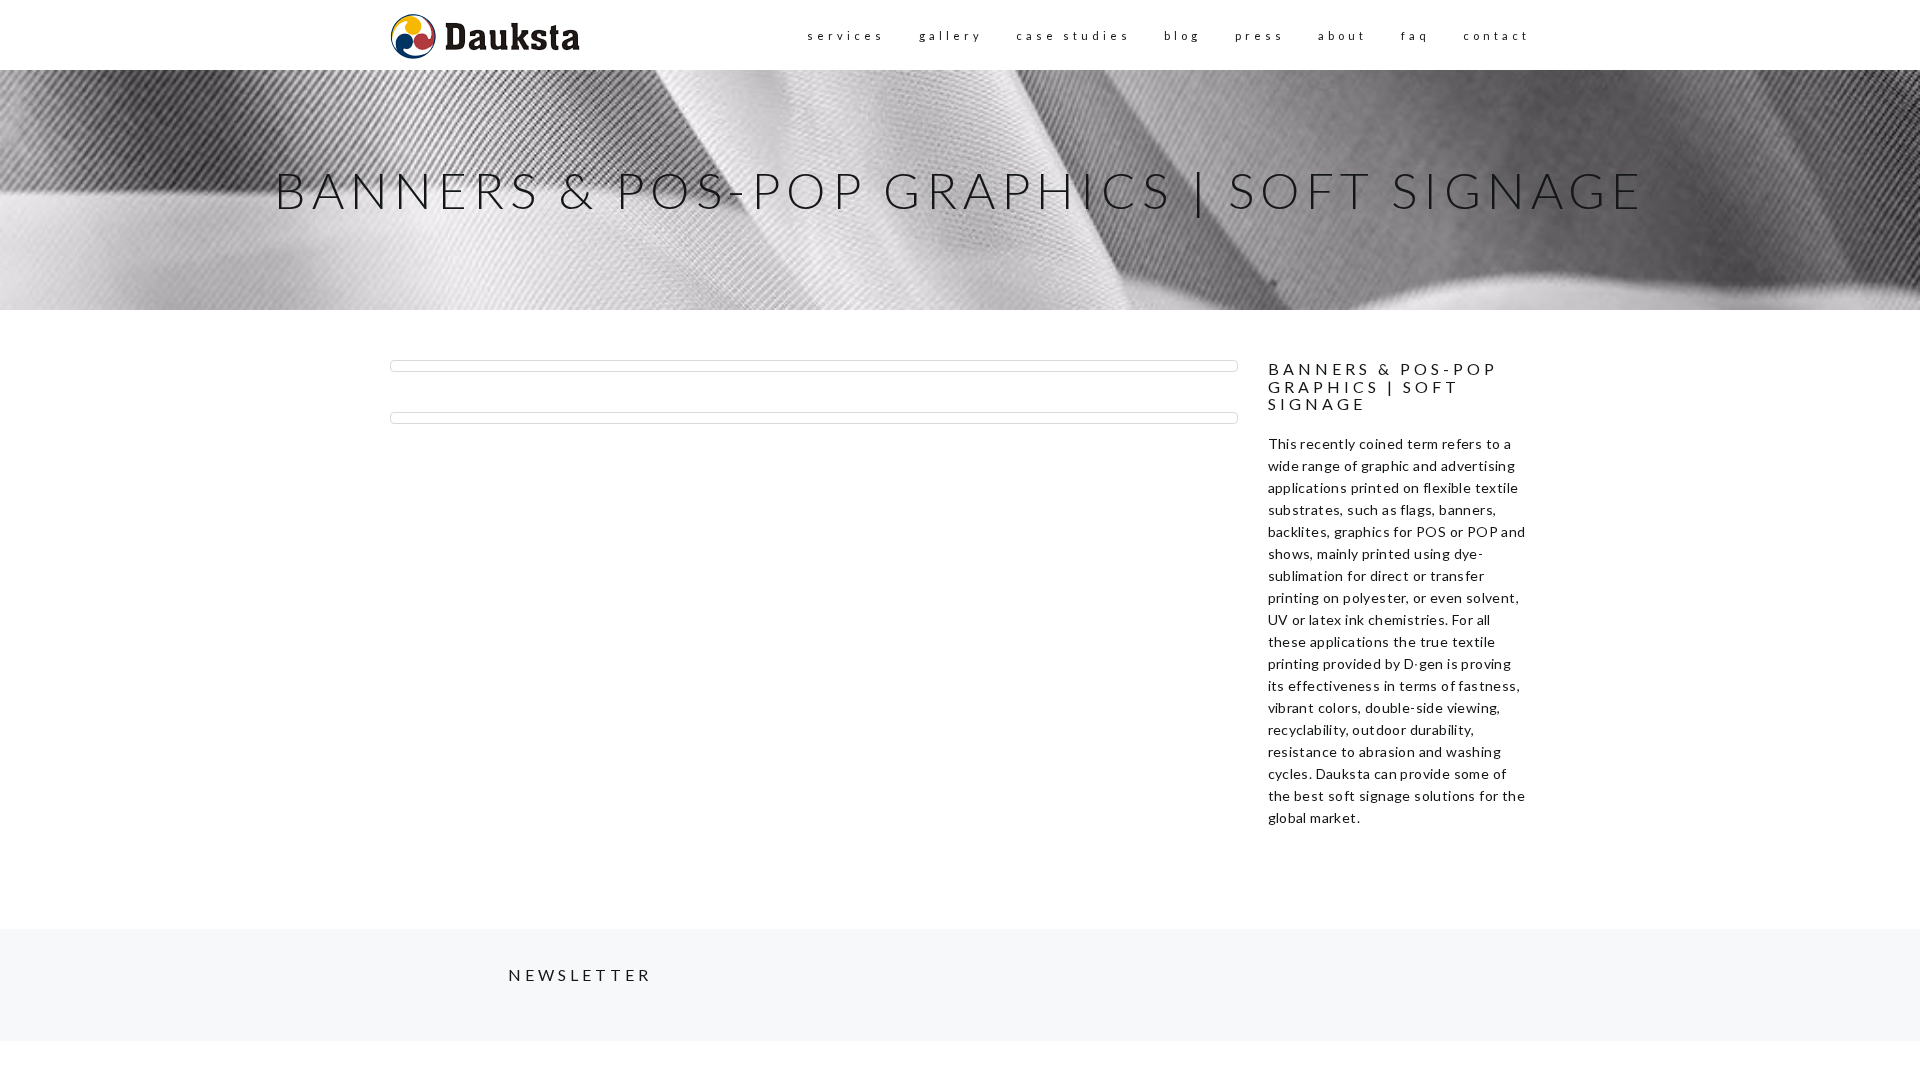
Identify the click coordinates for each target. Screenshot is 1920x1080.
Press (1260, 35)
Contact (1496, 35)
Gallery (951, 35)
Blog (1182, 35)
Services (846, 35)
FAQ (1415, 35)
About (1342, 35)
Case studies (1073, 35)
